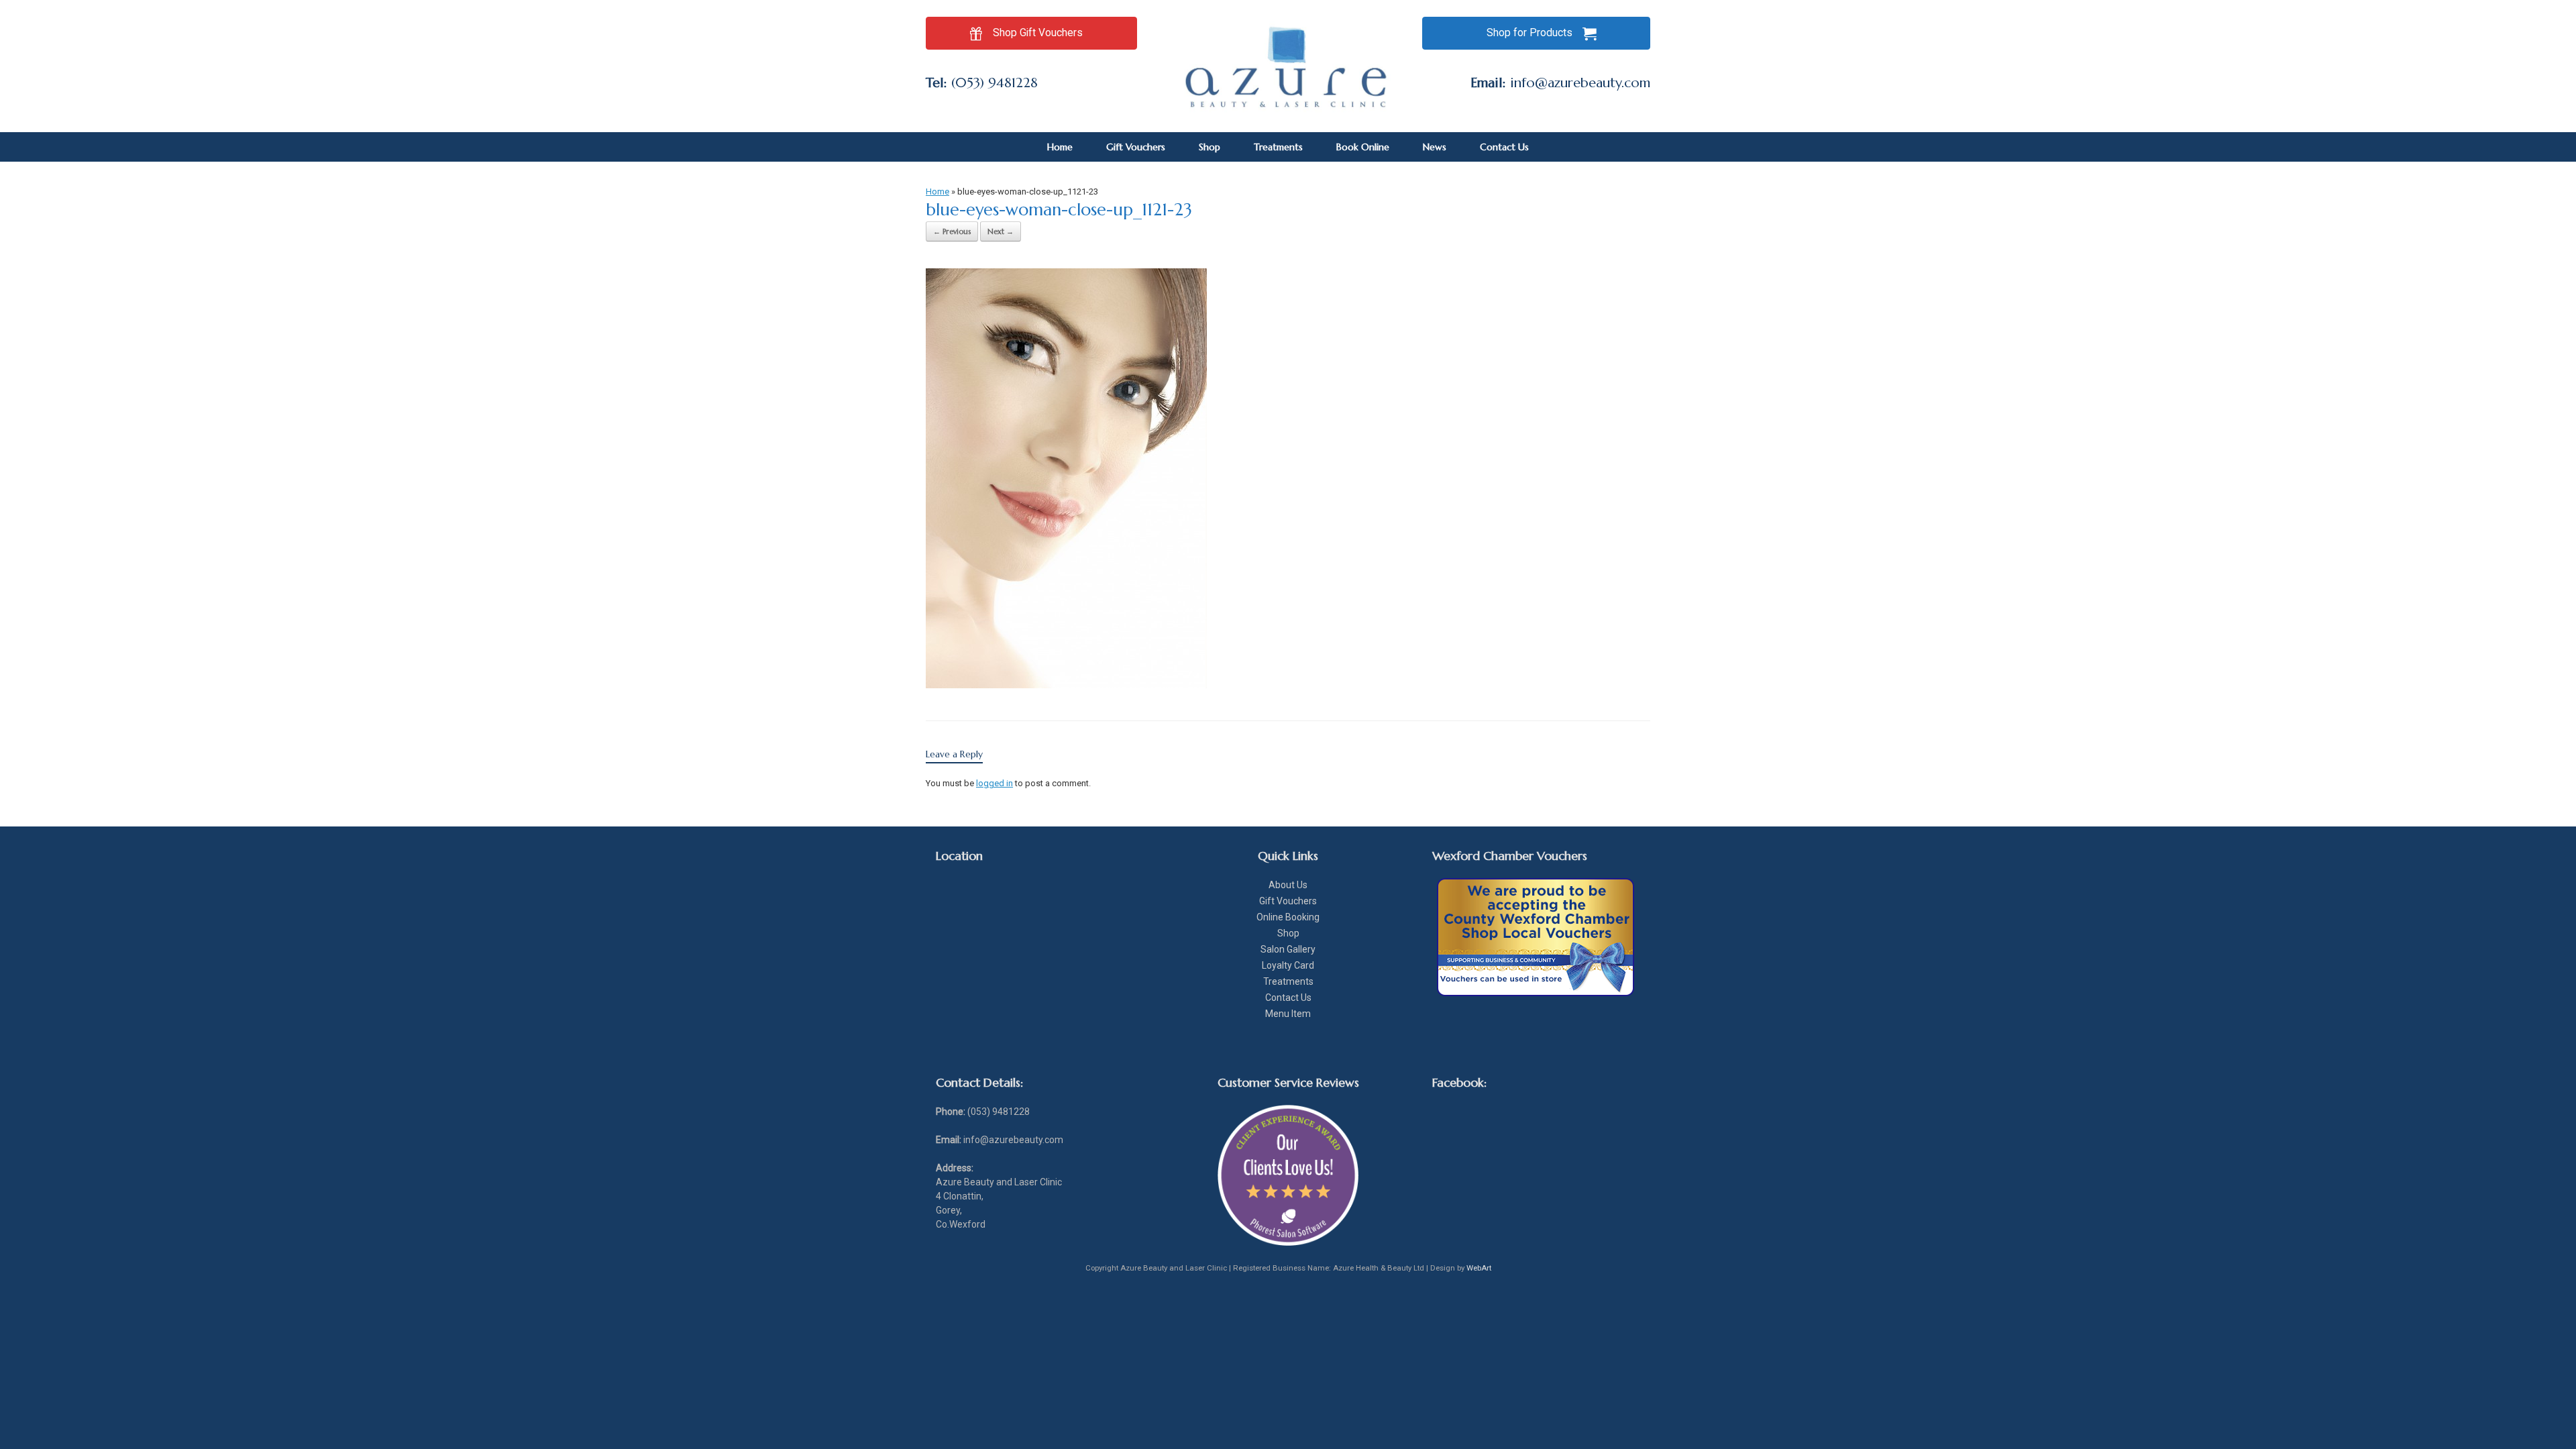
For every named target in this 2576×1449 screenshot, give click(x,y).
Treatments (1278, 147)
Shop (1210, 147)
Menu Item (1288, 1014)
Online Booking (1288, 917)
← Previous (952, 231)
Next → (1001, 231)
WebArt (1479, 1268)
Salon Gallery (1288, 949)
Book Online (1363, 147)
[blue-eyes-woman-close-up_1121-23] (1066, 685)
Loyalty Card (1288, 965)
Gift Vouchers (1136, 147)
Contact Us (1504, 147)
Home (1060, 147)
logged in (995, 783)
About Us (1288, 885)
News (1435, 147)
